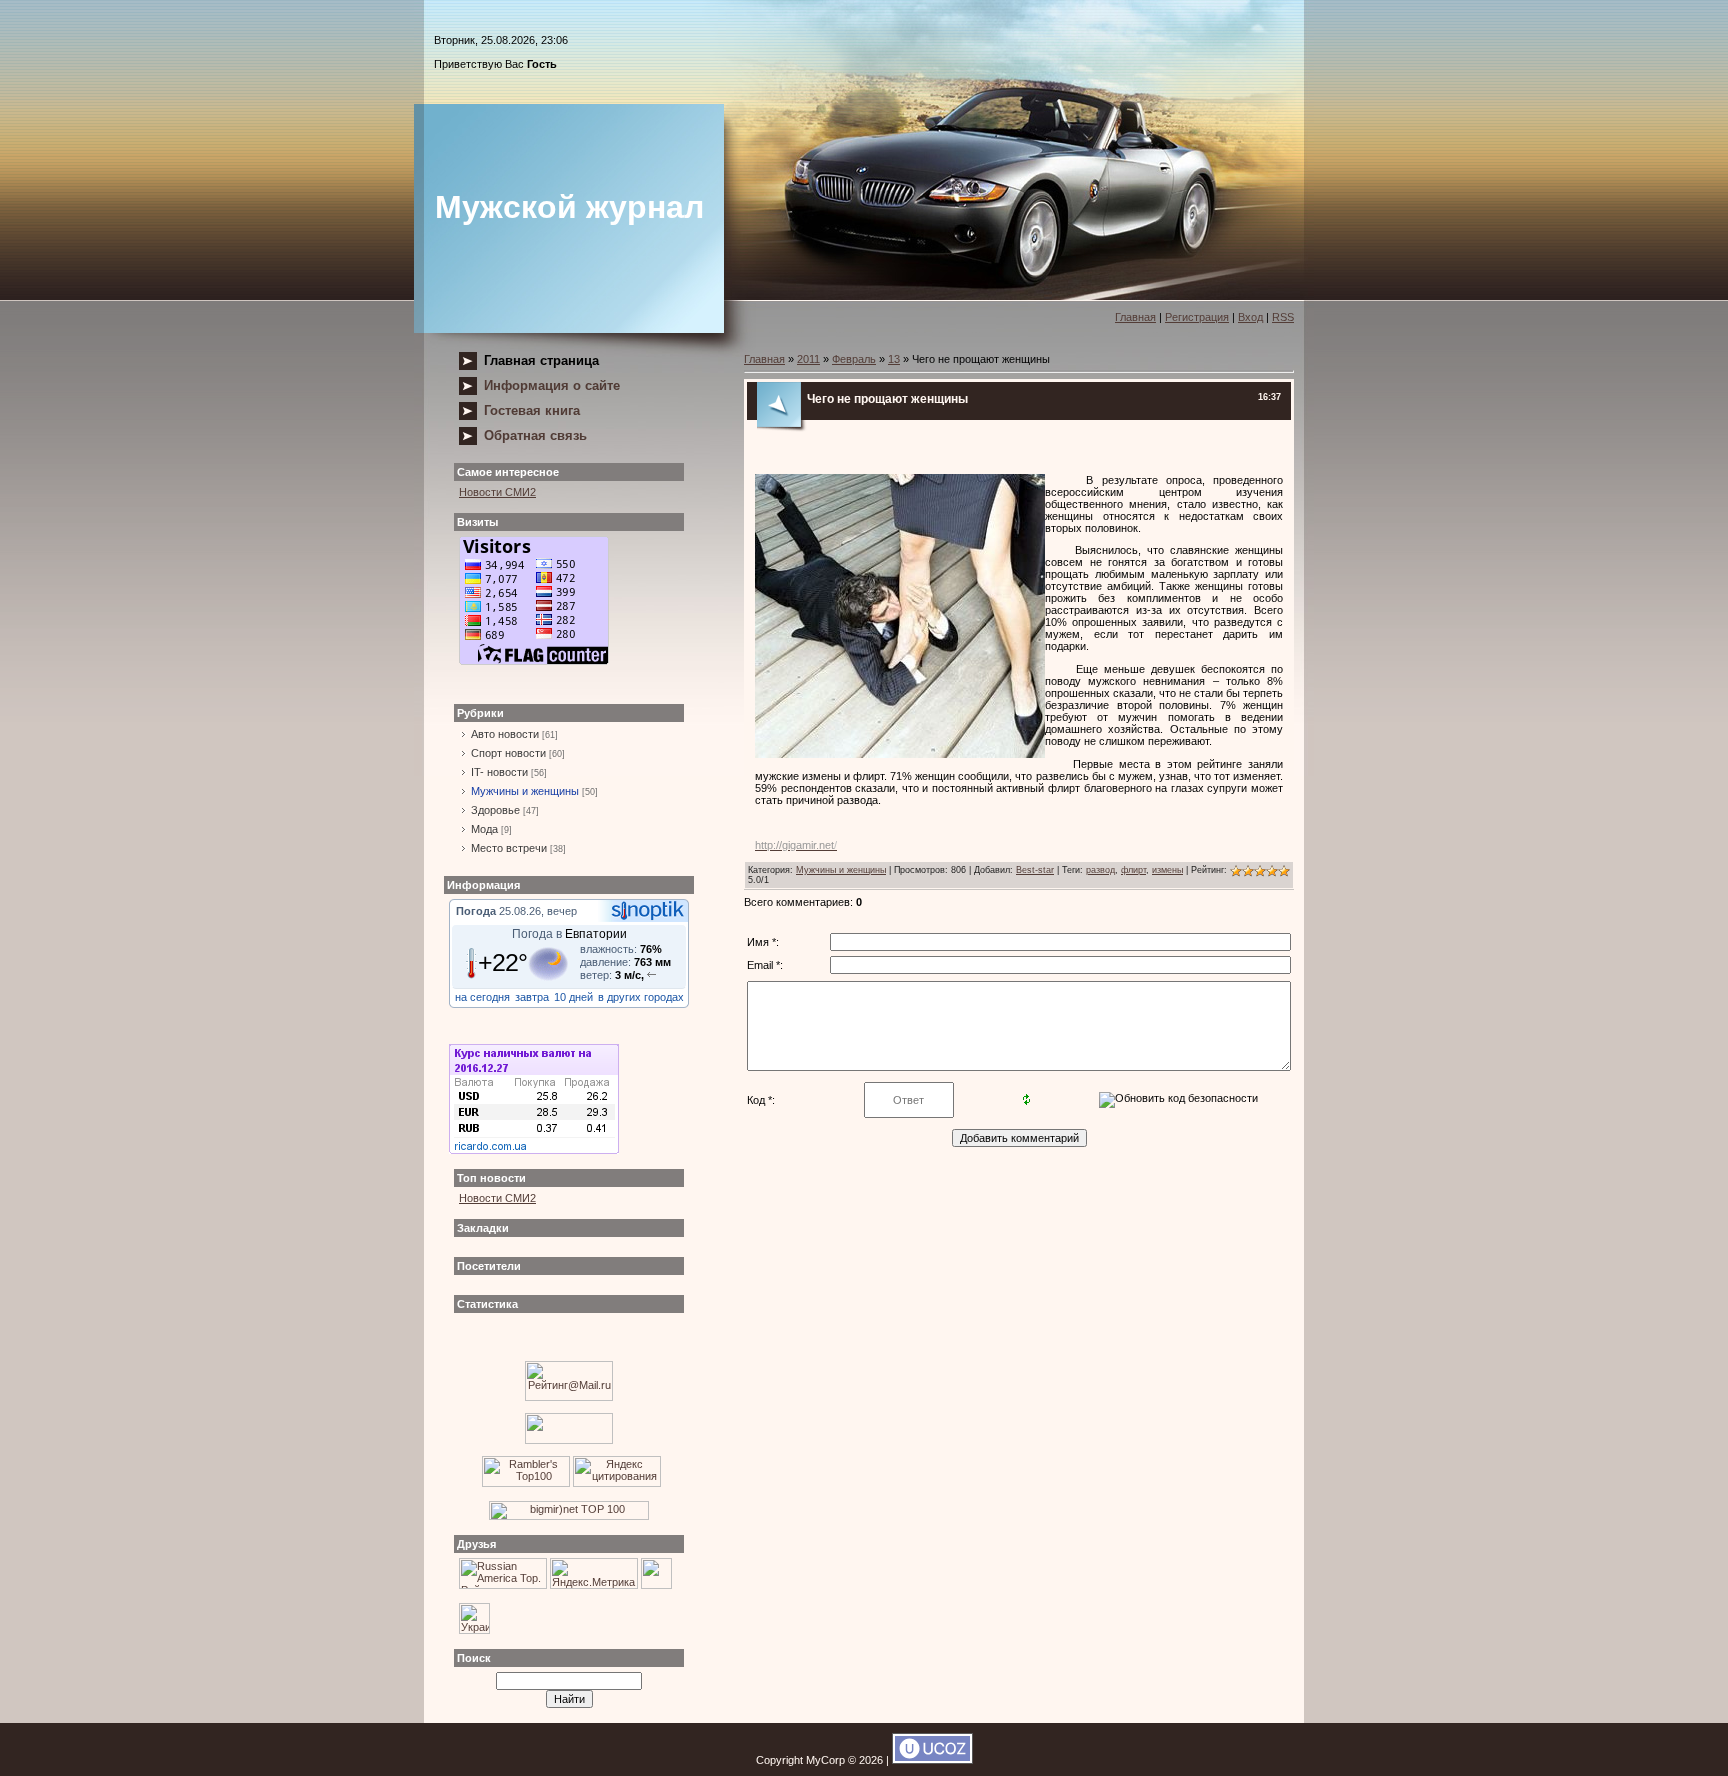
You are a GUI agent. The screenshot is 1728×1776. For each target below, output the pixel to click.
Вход (1250, 317)
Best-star (1035, 870)
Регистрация (1197, 317)
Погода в (569, 934)
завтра (532, 997)
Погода (476, 911)
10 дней (573, 997)
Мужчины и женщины (525, 791)
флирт (1133, 870)
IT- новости (499, 772)
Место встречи (509, 848)
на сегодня (482, 997)
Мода (484, 829)
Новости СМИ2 (497, 492)
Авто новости (505, 734)
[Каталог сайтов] (656, 1585)
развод (1100, 870)
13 (894, 359)
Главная (1135, 317)
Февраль (854, 359)
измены (1167, 870)
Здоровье (495, 810)
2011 (808, 359)
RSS (1283, 317)
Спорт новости (508, 753)
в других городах (641, 997)
